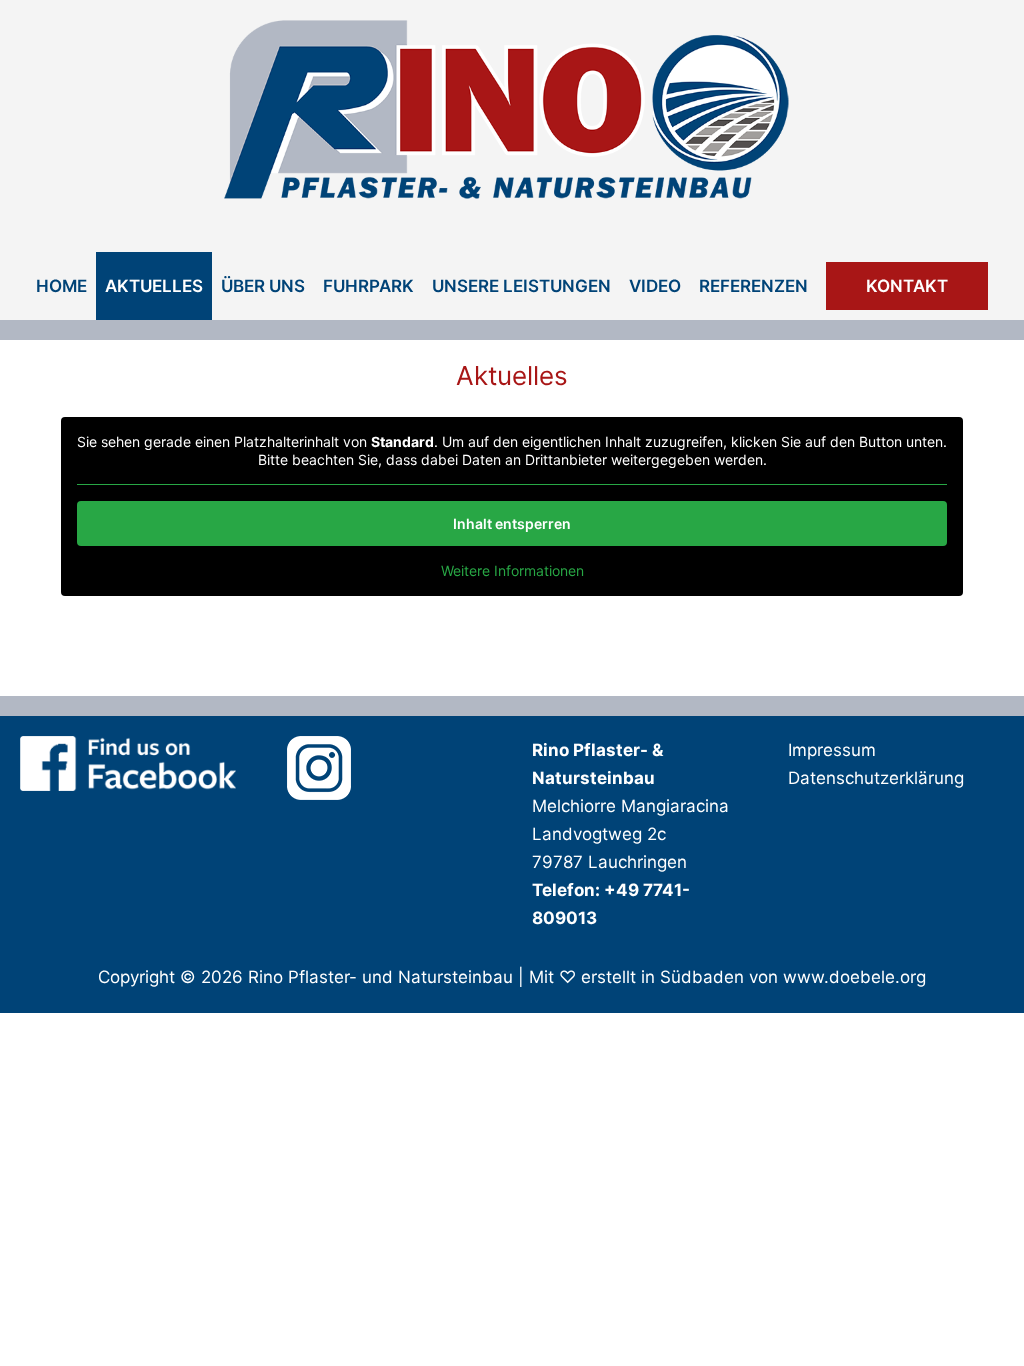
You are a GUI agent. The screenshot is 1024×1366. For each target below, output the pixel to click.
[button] (907, 286)
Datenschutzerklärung (876, 778)
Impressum (832, 750)
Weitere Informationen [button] (512, 570)
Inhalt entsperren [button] (512, 523)
